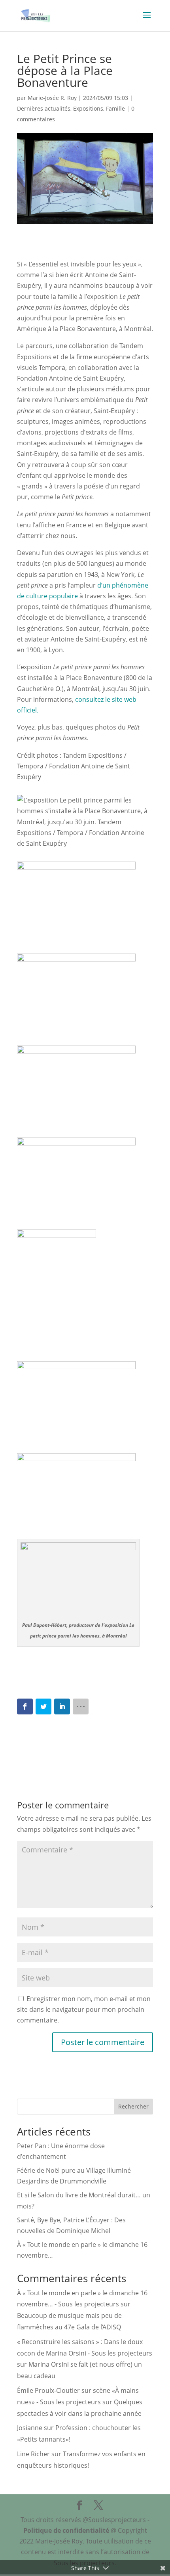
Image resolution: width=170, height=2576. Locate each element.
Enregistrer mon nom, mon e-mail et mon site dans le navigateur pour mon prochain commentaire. (84, 2009)
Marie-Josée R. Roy (52, 98)
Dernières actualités (44, 108)
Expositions (88, 108)
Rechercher (133, 2106)
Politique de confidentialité (66, 2530)
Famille (115, 108)
